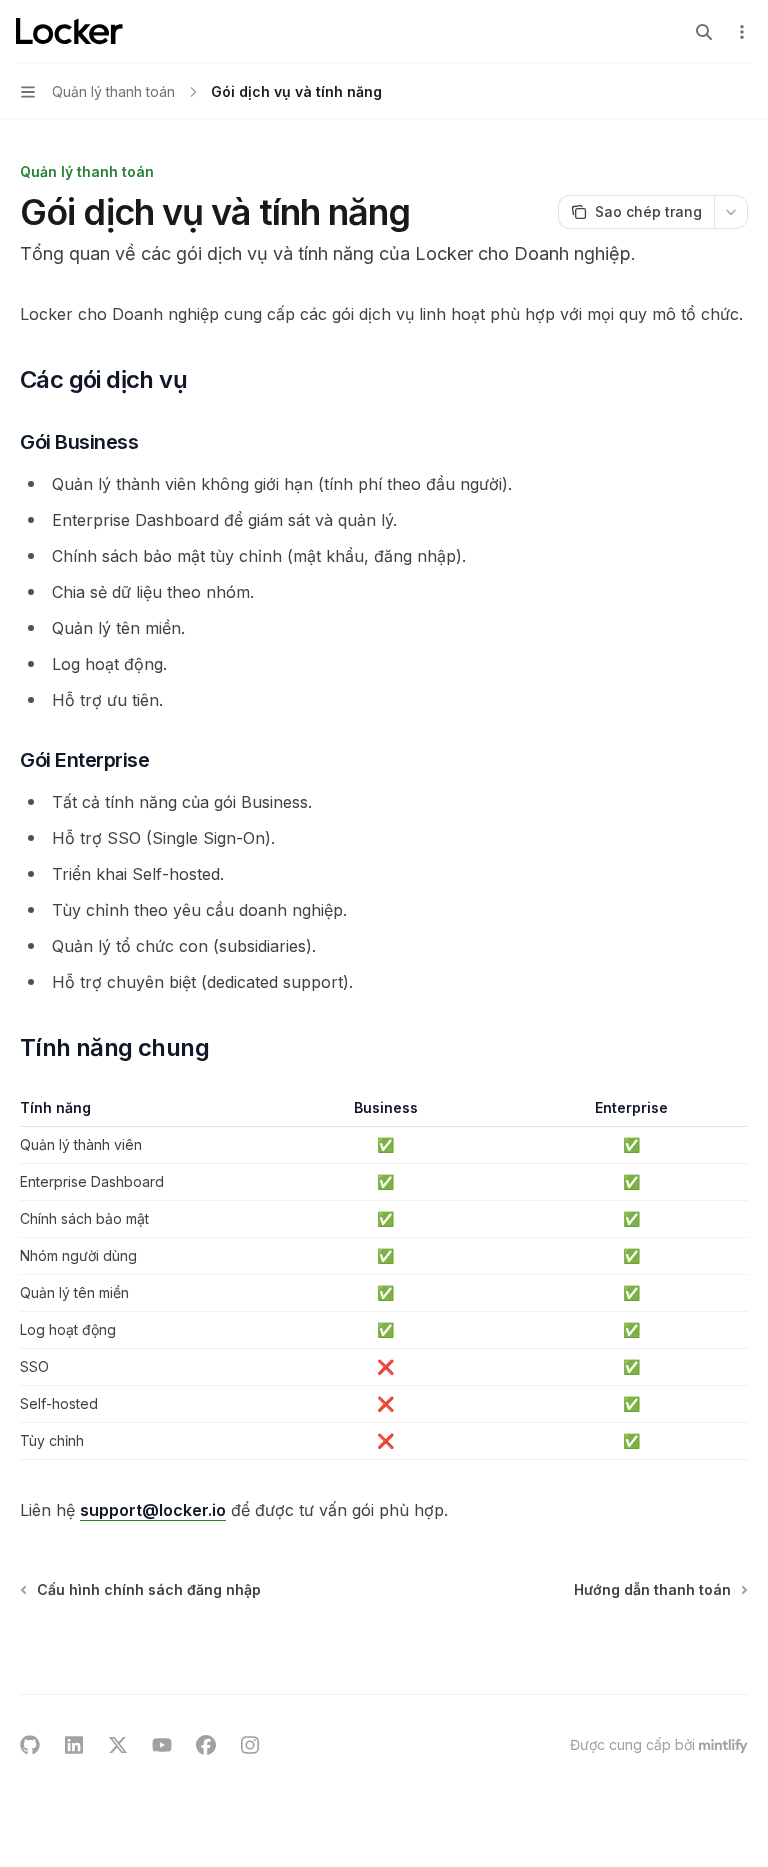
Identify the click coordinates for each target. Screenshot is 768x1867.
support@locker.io (153, 1510)
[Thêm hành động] (742, 32)
